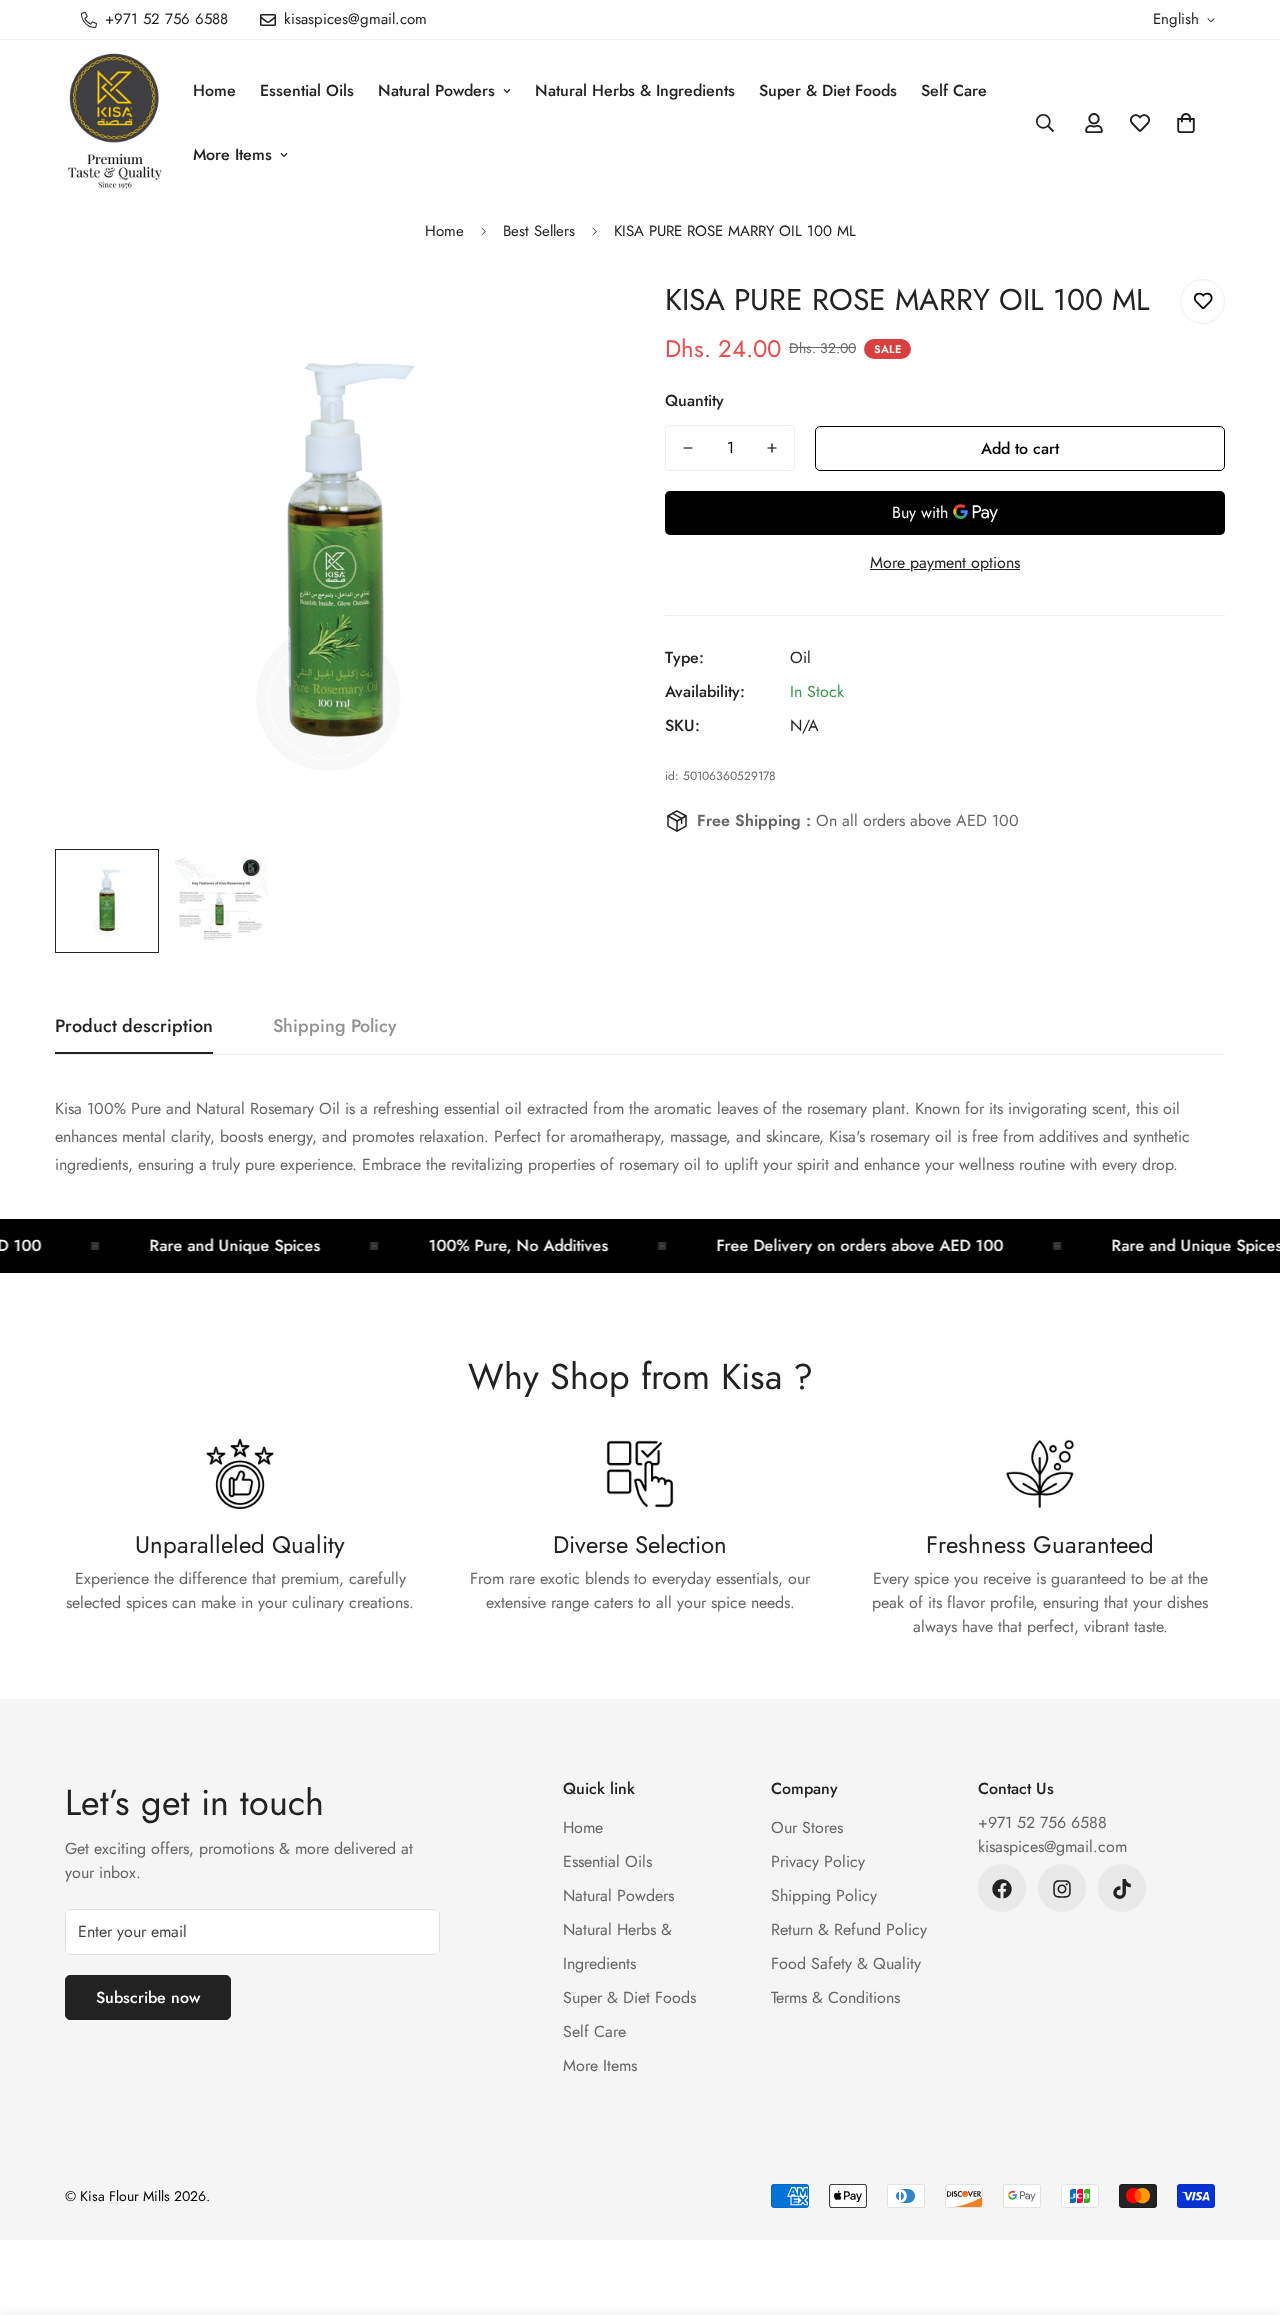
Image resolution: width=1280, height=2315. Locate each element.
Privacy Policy (818, 1862)
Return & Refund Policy (849, 1930)
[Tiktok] (1122, 1889)
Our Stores (807, 1828)
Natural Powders (436, 90)
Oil (800, 657)
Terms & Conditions (835, 1998)
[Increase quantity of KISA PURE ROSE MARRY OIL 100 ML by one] (772, 448)
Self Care (954, 90)
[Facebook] (1002, 1889)
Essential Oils (307, 90)
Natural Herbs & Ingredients (635, 90)
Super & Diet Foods (828, 90)
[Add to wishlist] (1202, 301)
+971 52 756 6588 (1042, 1823)
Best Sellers (539, 231)
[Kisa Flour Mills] (115, 122)
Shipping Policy (824, 1896)
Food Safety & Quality (846, 1964)
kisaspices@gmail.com (1052, 1847)
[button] (1186, 123)
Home (214, 90)
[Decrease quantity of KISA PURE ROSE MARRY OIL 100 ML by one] (688, 448)
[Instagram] (1062, 1889)
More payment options (945, 562)
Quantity (694, 400)
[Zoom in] (572, 316)
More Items (232, 154)
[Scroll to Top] (1241, 2206)
